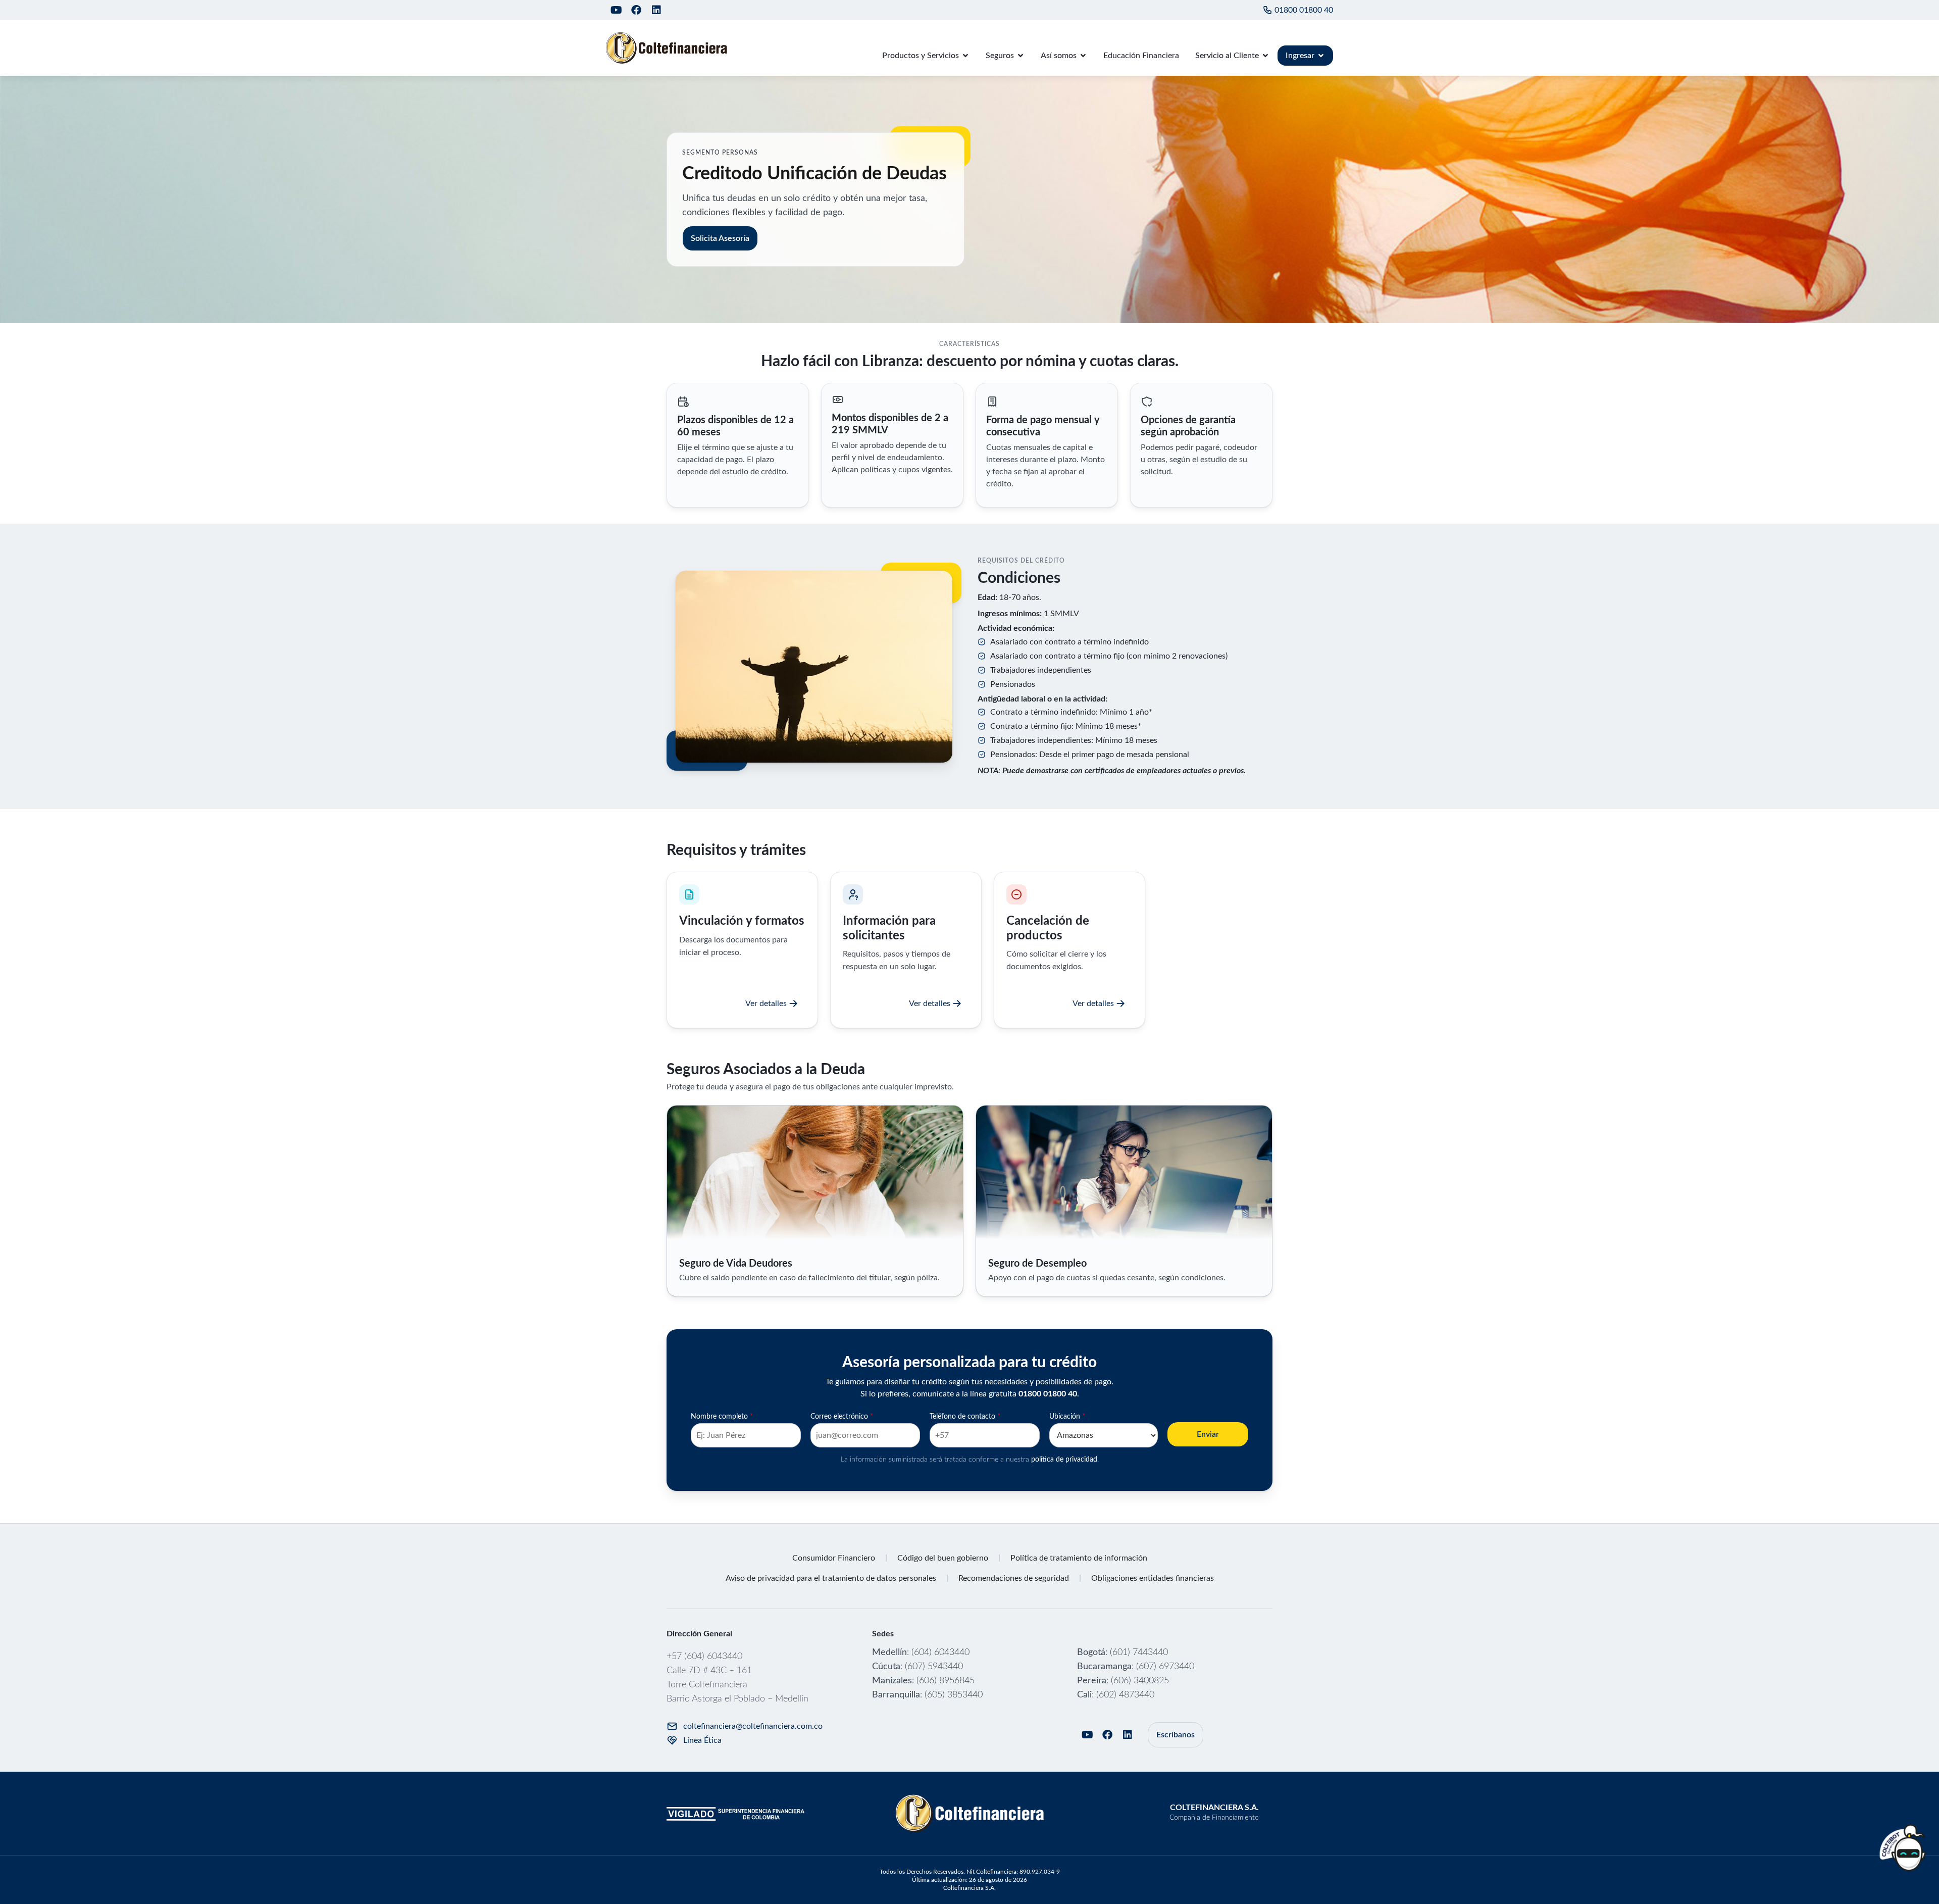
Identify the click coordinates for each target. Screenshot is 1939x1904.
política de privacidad (1064, 1460)
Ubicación (1067, 1417)
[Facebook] (636, 10)
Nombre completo (722, 1417)
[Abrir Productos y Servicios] (965, 56)
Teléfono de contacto (965, 1417)
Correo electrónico (842, 1417)
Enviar (1208, 1434)
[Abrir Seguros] (1020, 56)
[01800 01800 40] (1267, 10)
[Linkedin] (656, 10)
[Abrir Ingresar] (1321, 56)
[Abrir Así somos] (1083, 56)
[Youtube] (616, 10)
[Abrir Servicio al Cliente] (1265, 56)
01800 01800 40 (1304, 10)
